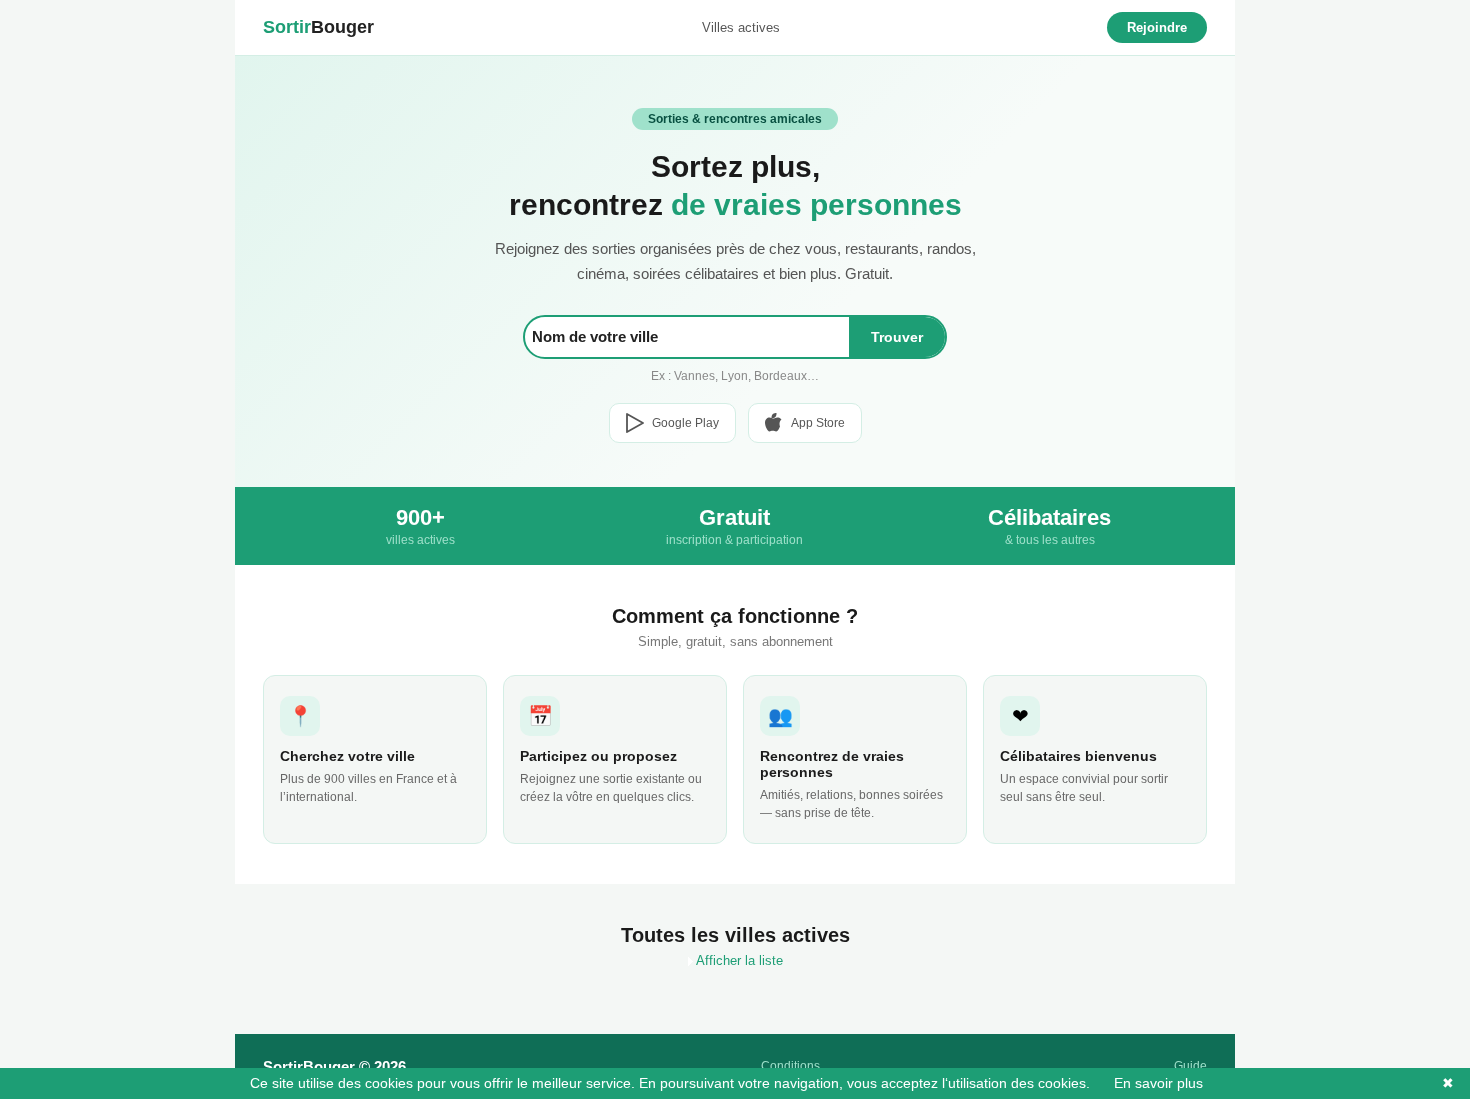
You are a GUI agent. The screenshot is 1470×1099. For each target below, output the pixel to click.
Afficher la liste (738, 960)
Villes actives (741, 27)
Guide (1190, 1066)
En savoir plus (1148, 1083)
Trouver (897, 337)
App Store (818, 423)
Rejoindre (1157, 27)
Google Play (685, 423)
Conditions (790, 1066)
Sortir (318, 27)
